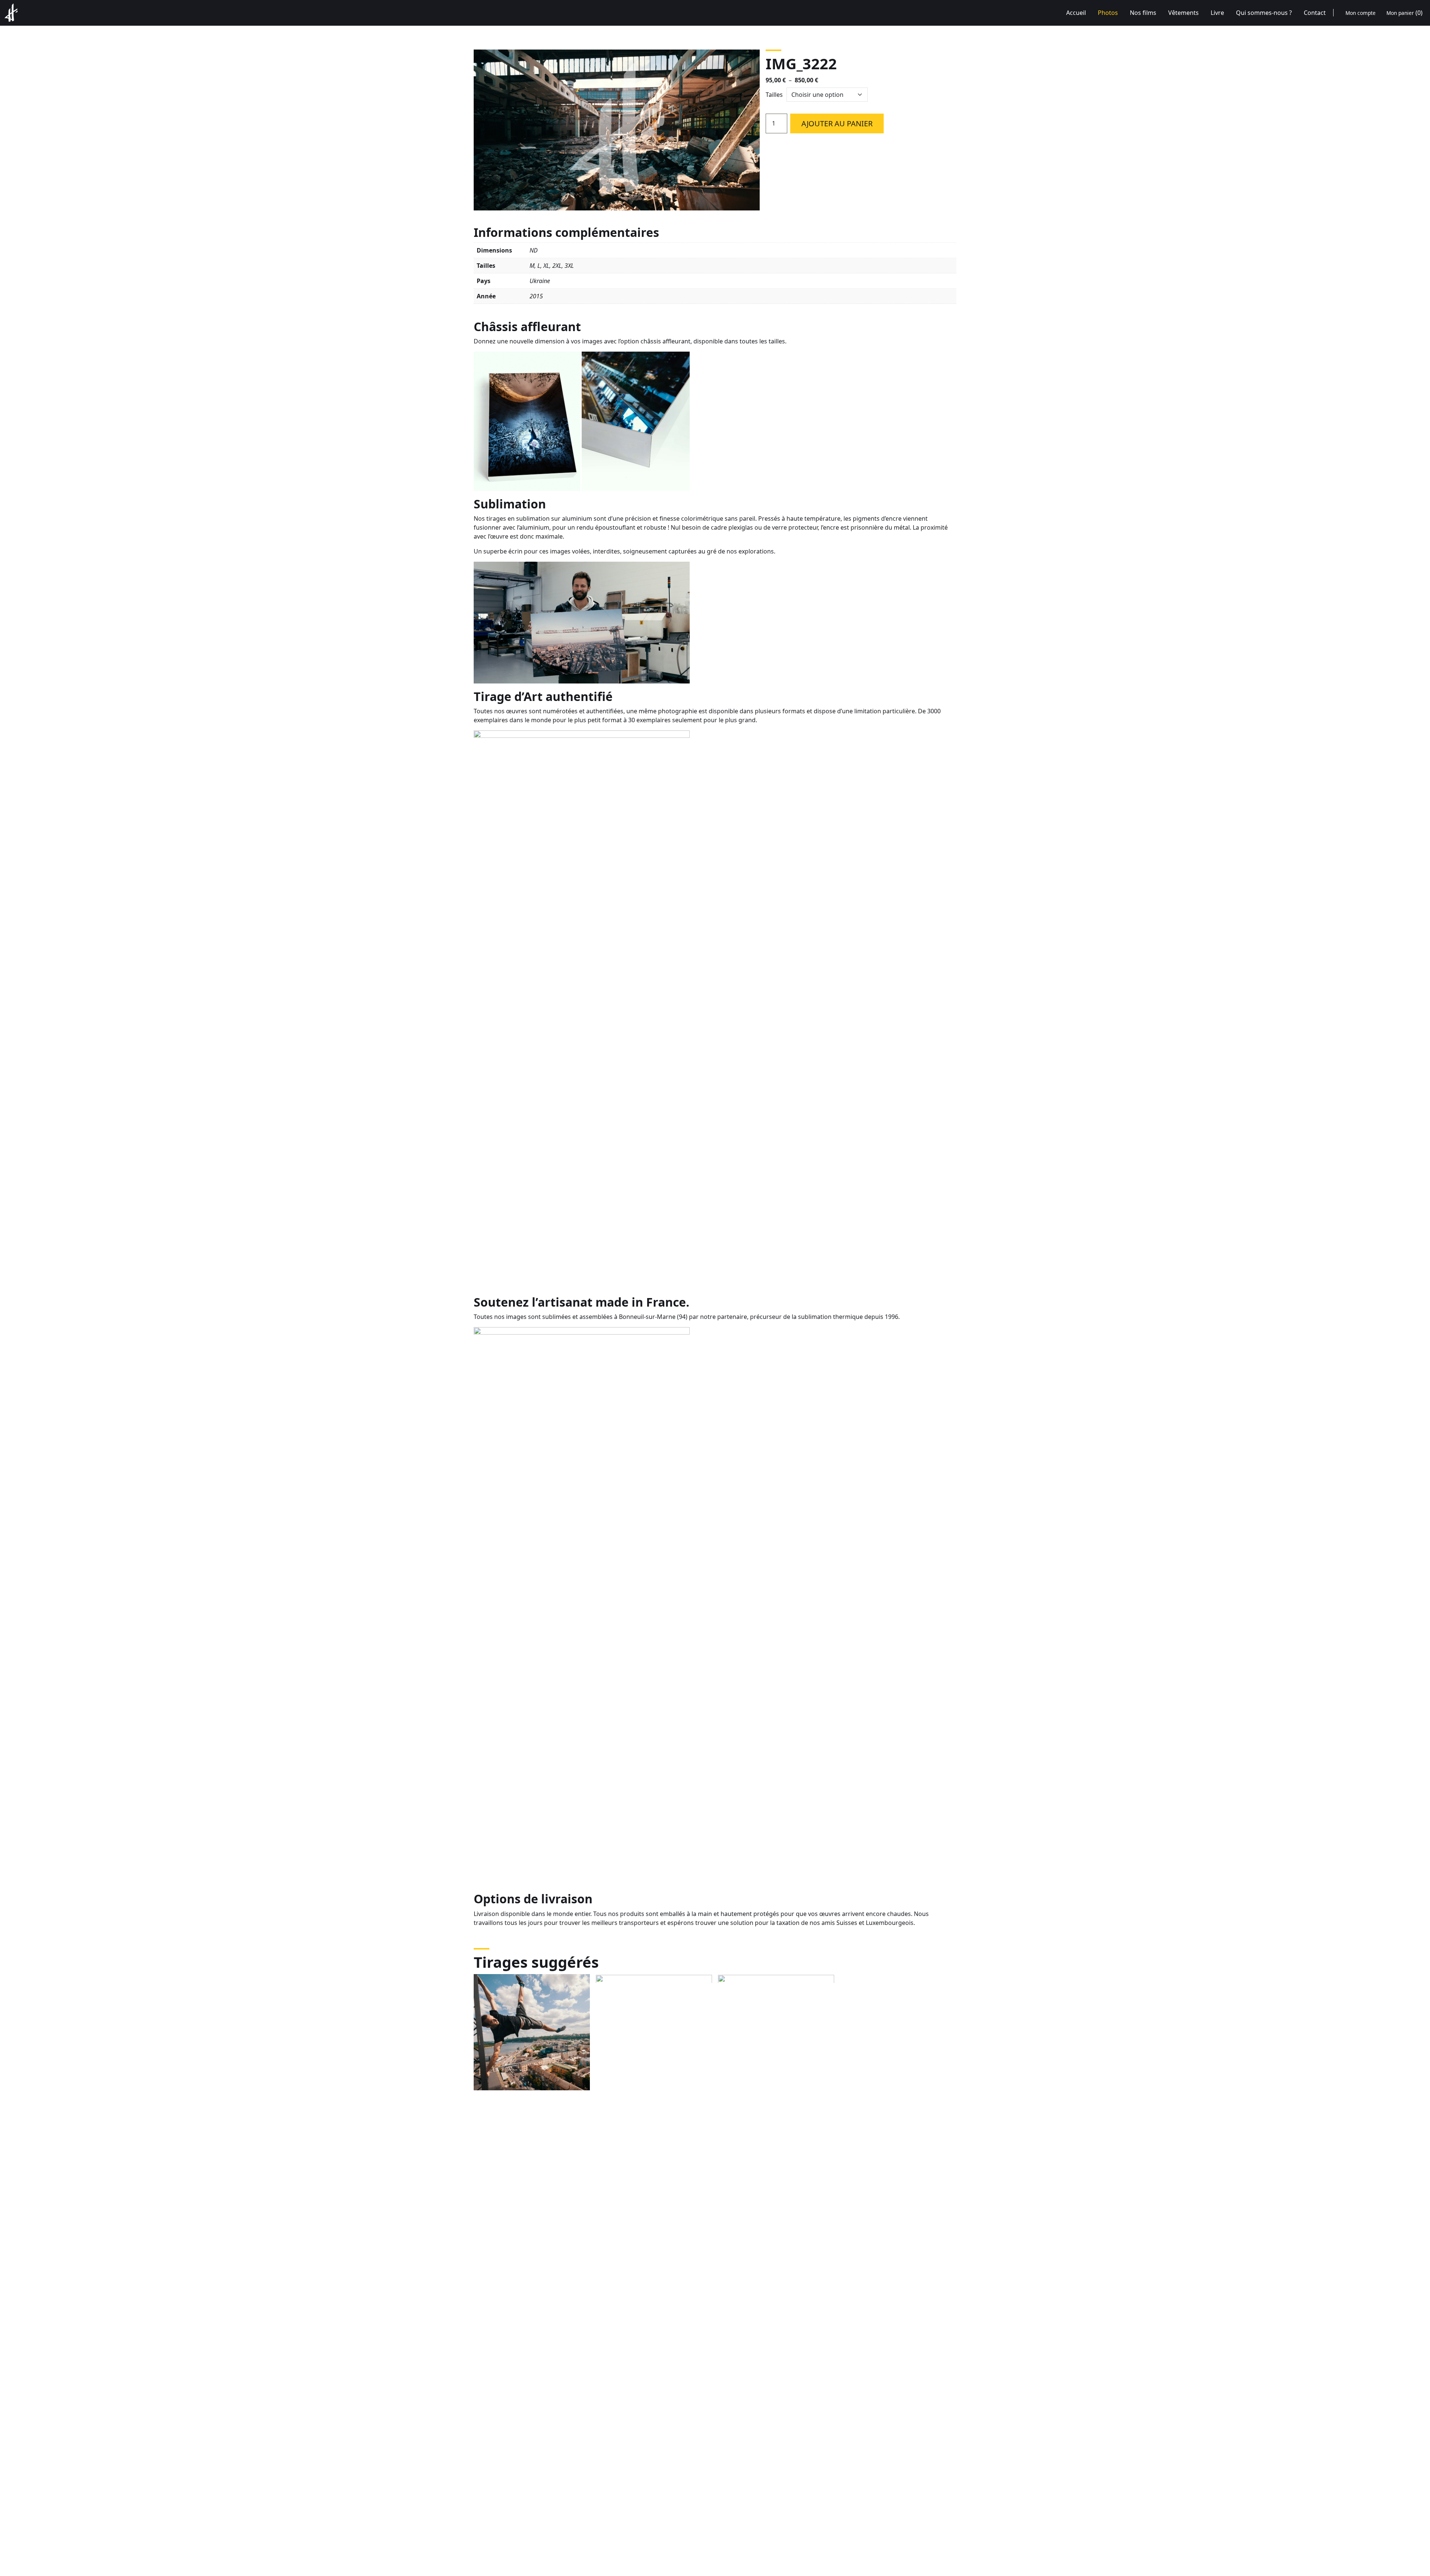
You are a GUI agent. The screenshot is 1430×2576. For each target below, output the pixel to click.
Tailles (774, 95)
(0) (1404, 13)
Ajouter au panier (837, 123)
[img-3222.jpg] (617, 130)
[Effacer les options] (874, 95)
